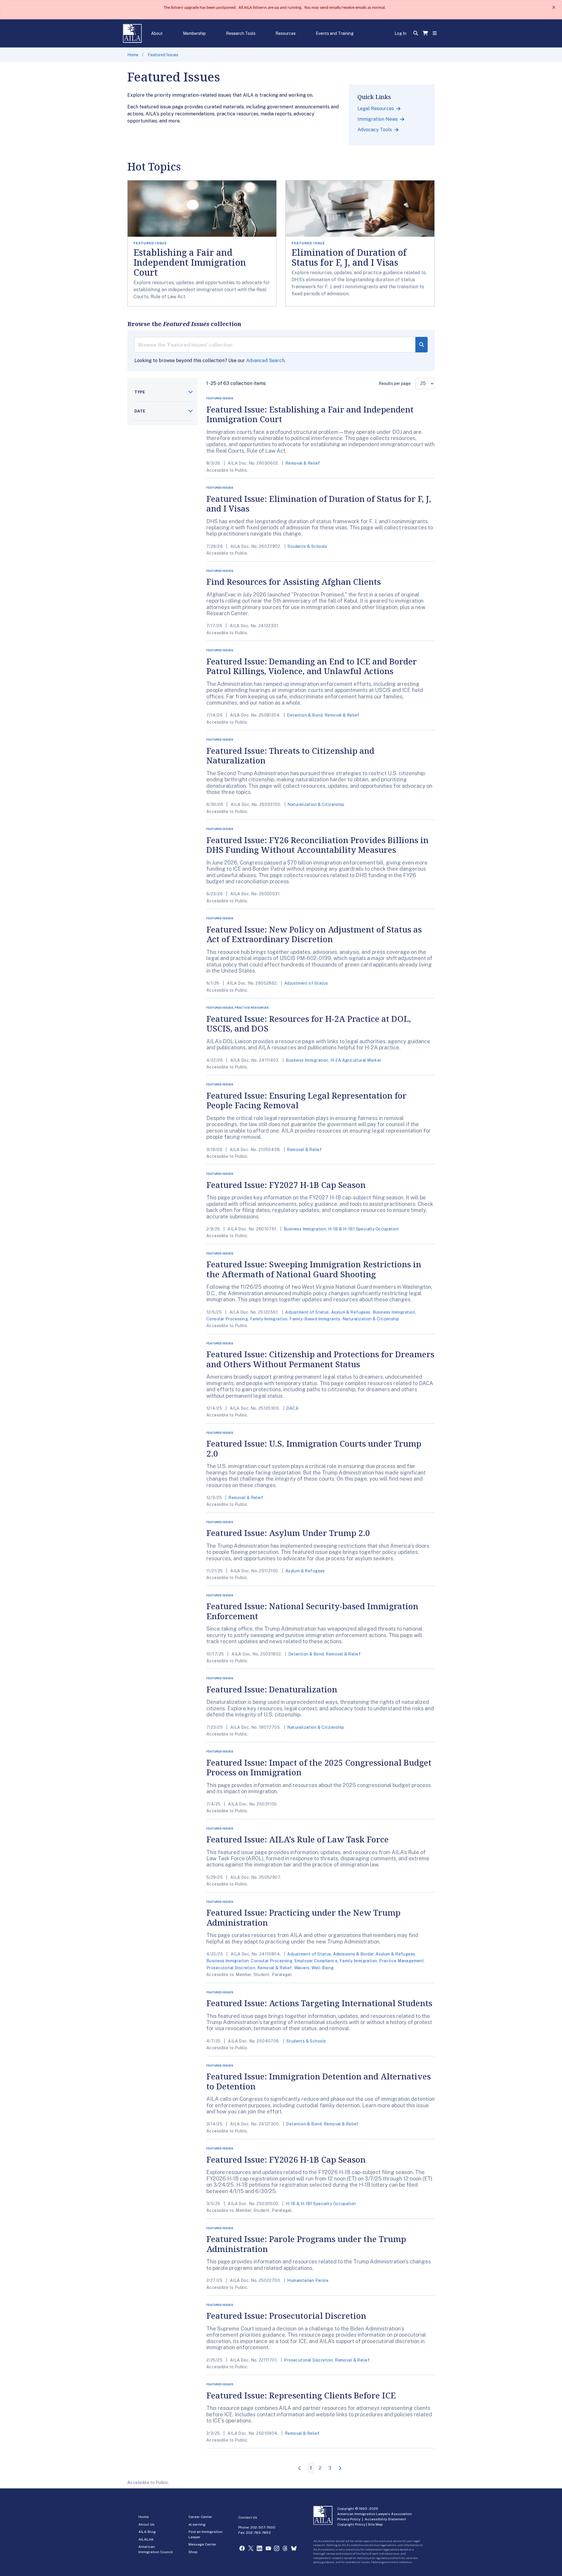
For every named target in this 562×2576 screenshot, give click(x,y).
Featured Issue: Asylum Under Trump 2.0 (288, 1533)
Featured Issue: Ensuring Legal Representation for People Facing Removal (306, 1100)
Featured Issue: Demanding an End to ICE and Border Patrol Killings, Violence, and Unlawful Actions (312, 666)
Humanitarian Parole (308, 2280)
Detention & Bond (305, 715)
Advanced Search (265, 360)
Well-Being (323, 1968)
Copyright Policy (351, 2524)
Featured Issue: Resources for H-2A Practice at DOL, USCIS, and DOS (309, 1024)
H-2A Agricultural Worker (356, 1060)
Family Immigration (269, 1319)
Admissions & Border (353, 1954)
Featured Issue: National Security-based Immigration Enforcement (312, 1611)
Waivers (302, 1968)
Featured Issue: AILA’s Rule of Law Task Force (298, 1839)
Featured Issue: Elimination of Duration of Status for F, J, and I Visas (319, 504)
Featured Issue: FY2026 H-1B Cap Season (286, 2159)
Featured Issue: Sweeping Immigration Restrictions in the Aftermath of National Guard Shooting (314, 1269)
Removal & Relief (303, 463)
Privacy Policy (349, 2519)
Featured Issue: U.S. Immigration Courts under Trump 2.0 (314, 1448)
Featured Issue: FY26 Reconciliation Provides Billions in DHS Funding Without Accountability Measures (317, 845)
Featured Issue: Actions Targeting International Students (319, 2003)
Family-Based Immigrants (315, 1319)
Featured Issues (163, 55)
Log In (400, 33)
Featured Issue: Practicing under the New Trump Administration (303, 1917)
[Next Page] (341, 2468)
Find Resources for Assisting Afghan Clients (294, 582)
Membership (194, 33)
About (157, 33)
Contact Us (248, 2517)
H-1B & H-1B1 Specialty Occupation (363, 1229)
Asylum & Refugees (351, 1312)
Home (133, 55)
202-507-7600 (263, 2527)
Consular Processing (227, 1319)
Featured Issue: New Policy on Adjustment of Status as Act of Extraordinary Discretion (314, 934)
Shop (193, 2552)
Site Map (375, 2524)
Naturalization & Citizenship (316, 804)
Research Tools (241, 33)
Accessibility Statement (385, 2519)
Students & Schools (307, 546)
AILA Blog (147, 2532)
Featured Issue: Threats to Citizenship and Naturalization (290, 756)
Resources (286, 33)
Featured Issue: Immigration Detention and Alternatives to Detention (319, 2081)
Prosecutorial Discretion (231, 1968)
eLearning (197, 2524)
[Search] (421, 345)
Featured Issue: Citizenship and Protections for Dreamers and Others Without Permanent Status (320, 1359)
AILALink (146, 2539)
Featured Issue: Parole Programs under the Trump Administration (306, 2244)
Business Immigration (307, 1060)
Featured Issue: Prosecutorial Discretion (286, 2316)
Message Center (202, 2544)
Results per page (395, 383)
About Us (147, 2524)
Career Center (200, 2517)
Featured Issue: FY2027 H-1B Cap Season (286, 1185)
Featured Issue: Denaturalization (272, 1689)
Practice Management (401, 1961)
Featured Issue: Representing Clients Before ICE (301, 2395)
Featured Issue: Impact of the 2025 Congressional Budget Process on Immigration (319, 1767)
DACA (292, 1408)
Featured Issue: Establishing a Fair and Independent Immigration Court (310, 414)
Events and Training (335, 33)
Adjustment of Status (306, 983)
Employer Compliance (316, 1961)
